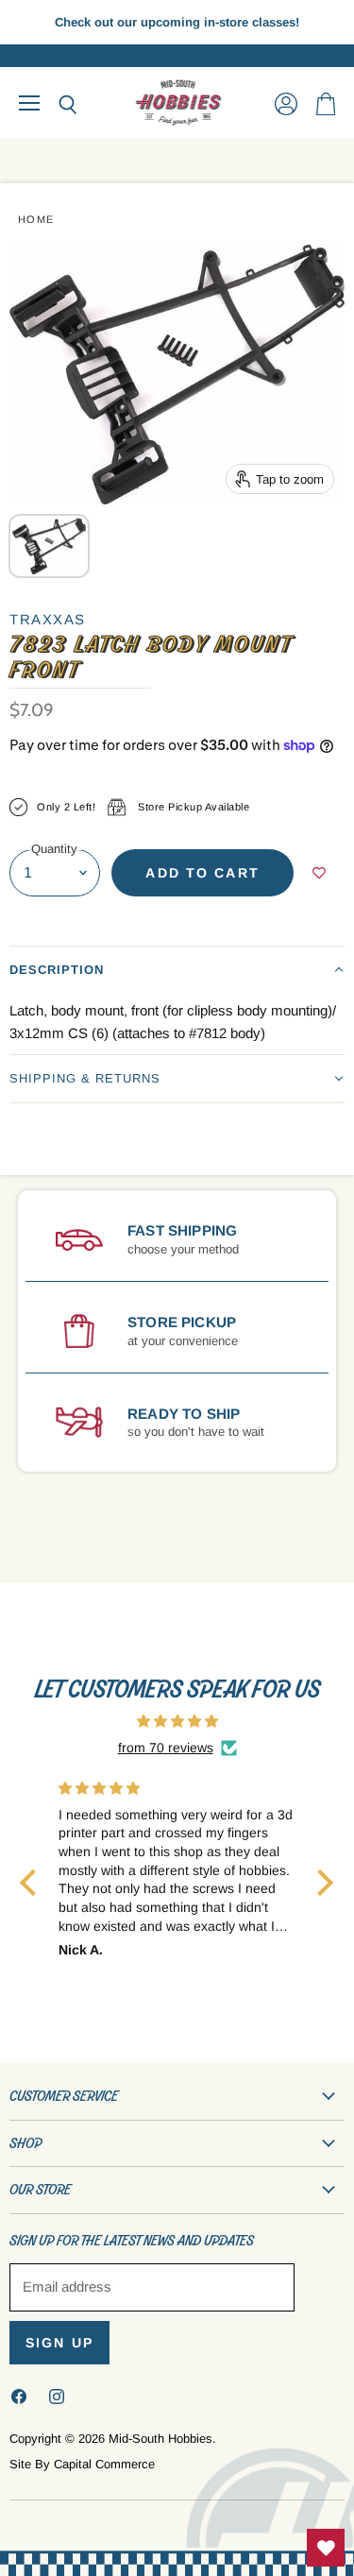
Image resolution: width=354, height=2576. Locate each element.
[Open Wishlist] (326, 2548)
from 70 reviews (166, 1748)
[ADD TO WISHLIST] (319, 873)
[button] (177, 970)
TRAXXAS (48, 619)
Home (36, 219)
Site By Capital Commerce (82, 2464)
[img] (177, 1721)
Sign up (59, 2343)
